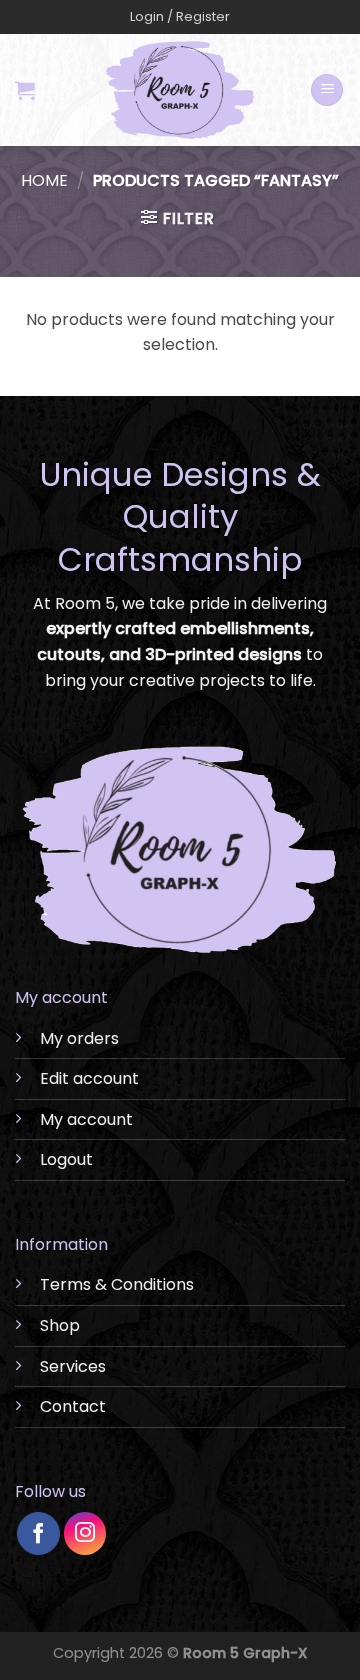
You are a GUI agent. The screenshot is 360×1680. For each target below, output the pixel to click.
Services (73, 1366)
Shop (60, 1325)
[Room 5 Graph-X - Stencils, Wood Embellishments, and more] (180, 90)
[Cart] (25, 90)
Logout (66, 1159)
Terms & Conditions (117, 1284)
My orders (79, 1038)
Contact (73, 1406)
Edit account (89, 1078)
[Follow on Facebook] (38, 1533)
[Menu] (327, 90)
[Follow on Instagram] (85, 1533)
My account (86, 1119)
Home (44, 180)
